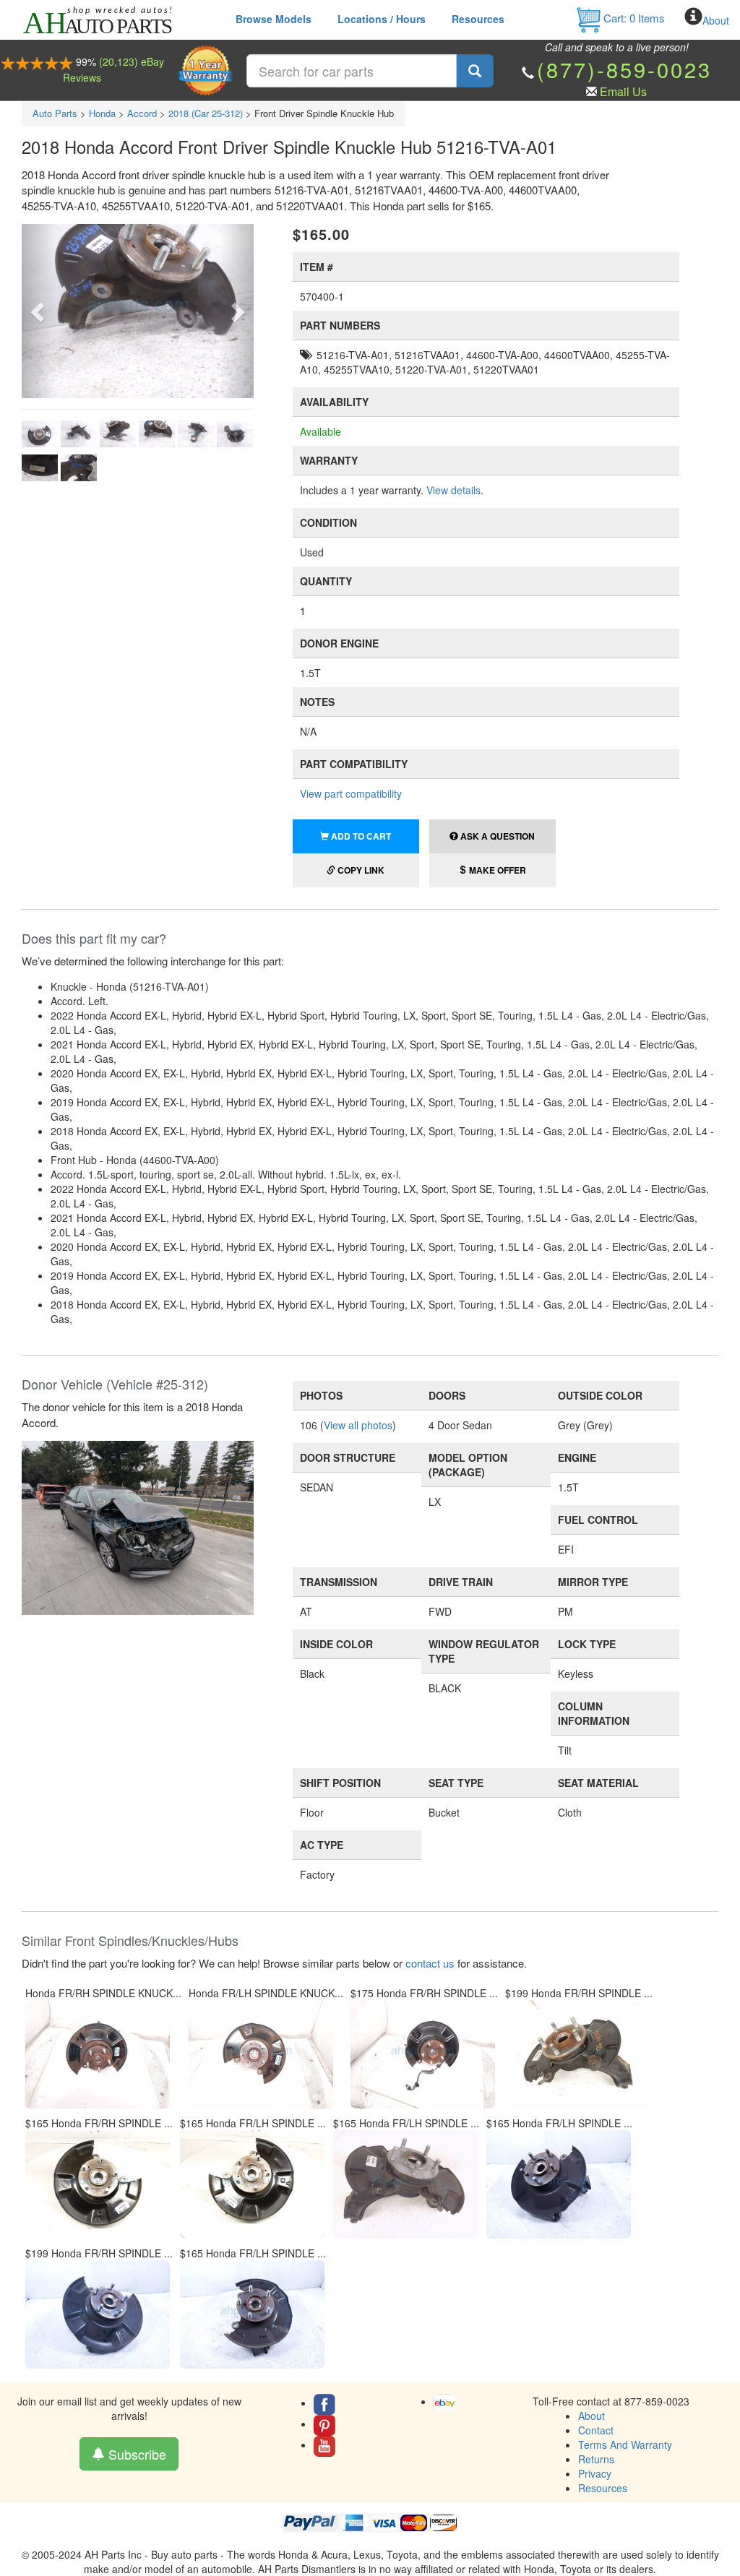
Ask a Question (496, 836)
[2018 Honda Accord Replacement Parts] (138, 1526)
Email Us (623, 91)
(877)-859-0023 (624, 69)
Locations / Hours (382, 19)
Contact (596, 2430)
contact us (430, 1963)
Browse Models (274, 19)
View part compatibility (351, 793)
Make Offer (496, 870)
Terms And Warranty (625, 2444)
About (716, 20)
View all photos (358, 1425)
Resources (478, 19)
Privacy (595, 2473)
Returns (596, 2459)
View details (453, 490)
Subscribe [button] (135, 2454)
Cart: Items (633, 18)
